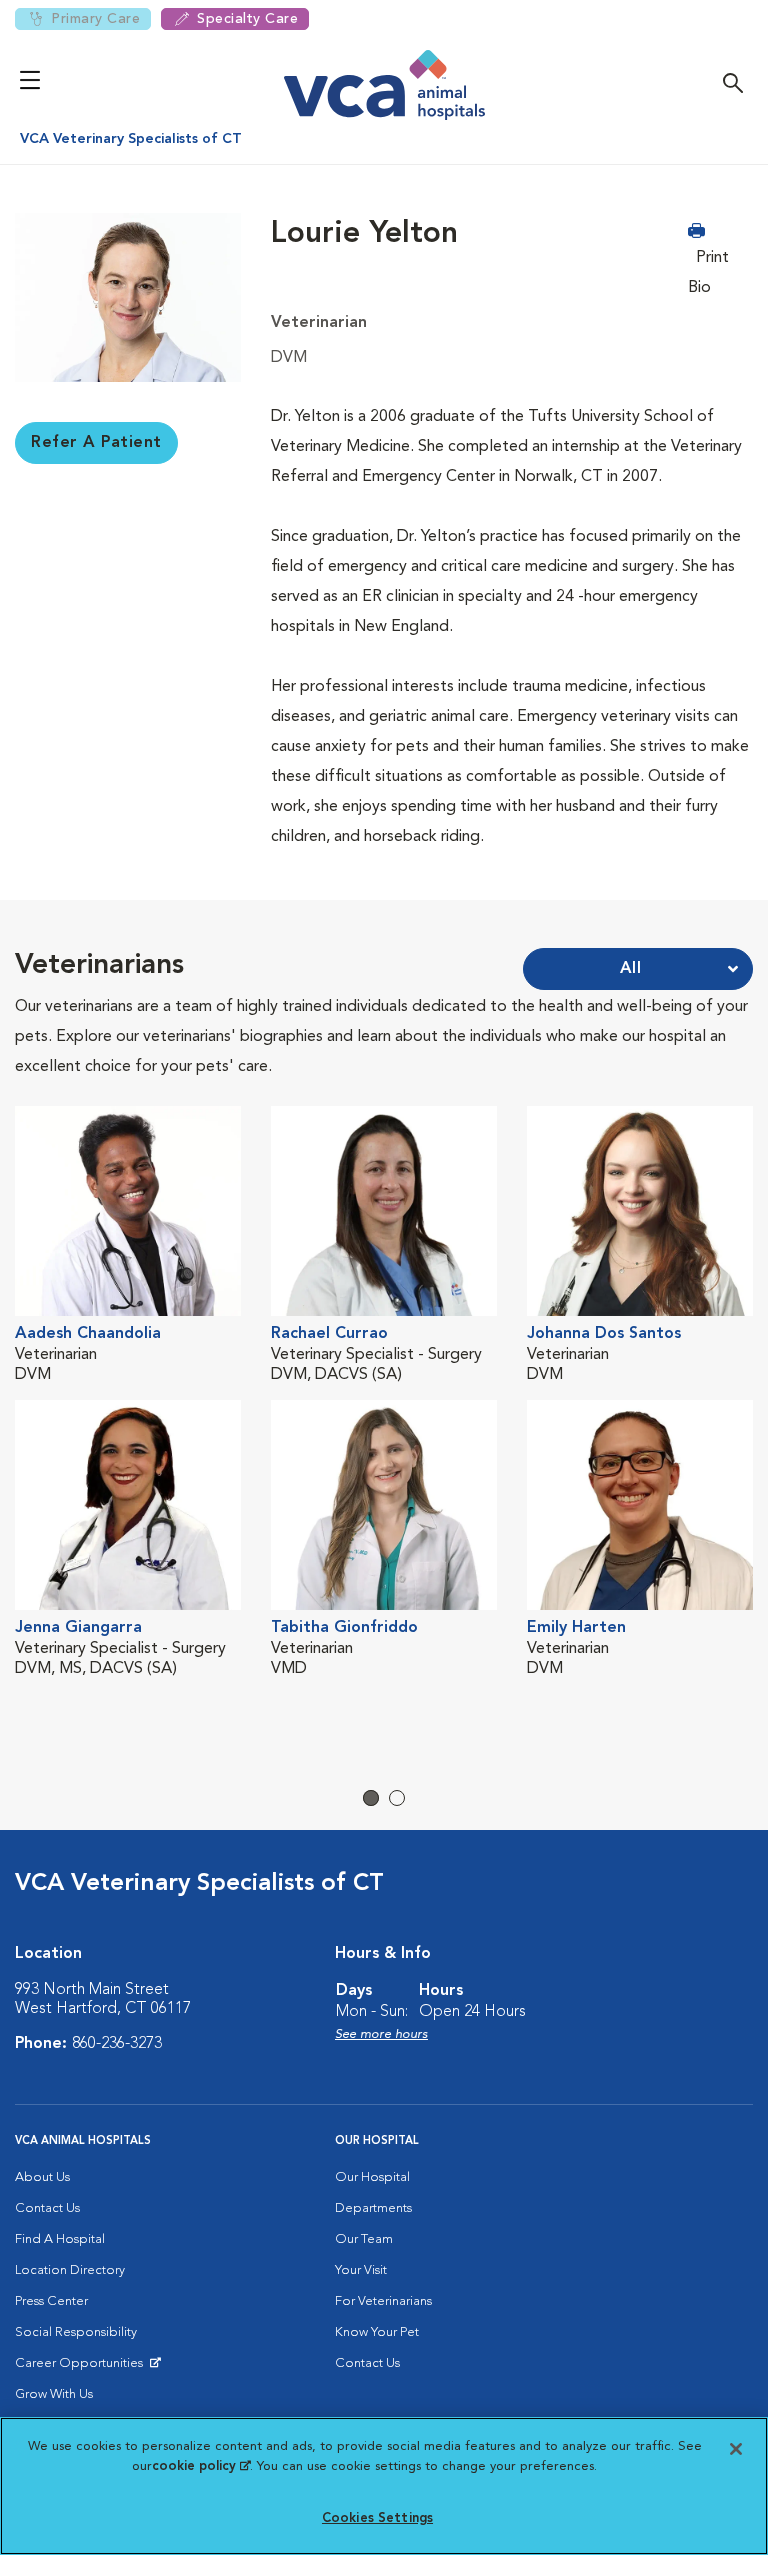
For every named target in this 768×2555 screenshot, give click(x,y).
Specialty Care (247, 19)
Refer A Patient (96, 443)
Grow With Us (54, 2394)
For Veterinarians (383, 2301)
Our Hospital (372, 2177)
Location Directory (70, 2270)
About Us (42, 2177)
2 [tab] (397, 1798)
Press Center (51, 2301)
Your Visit (361, 2270)
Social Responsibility (76, 2332)
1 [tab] (371, 1798)
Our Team (364, 2239)
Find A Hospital (60, 2239)
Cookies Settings (377, 2518)
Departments (373, 2208)
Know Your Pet (377, 2332)
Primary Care (95, 19)
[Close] (736, 2449)
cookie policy (201, 2466)
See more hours (381, 2034)
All (631, 969)
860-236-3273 (117, 2044)
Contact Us (47, 2208)
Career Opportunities (82, 2368)
